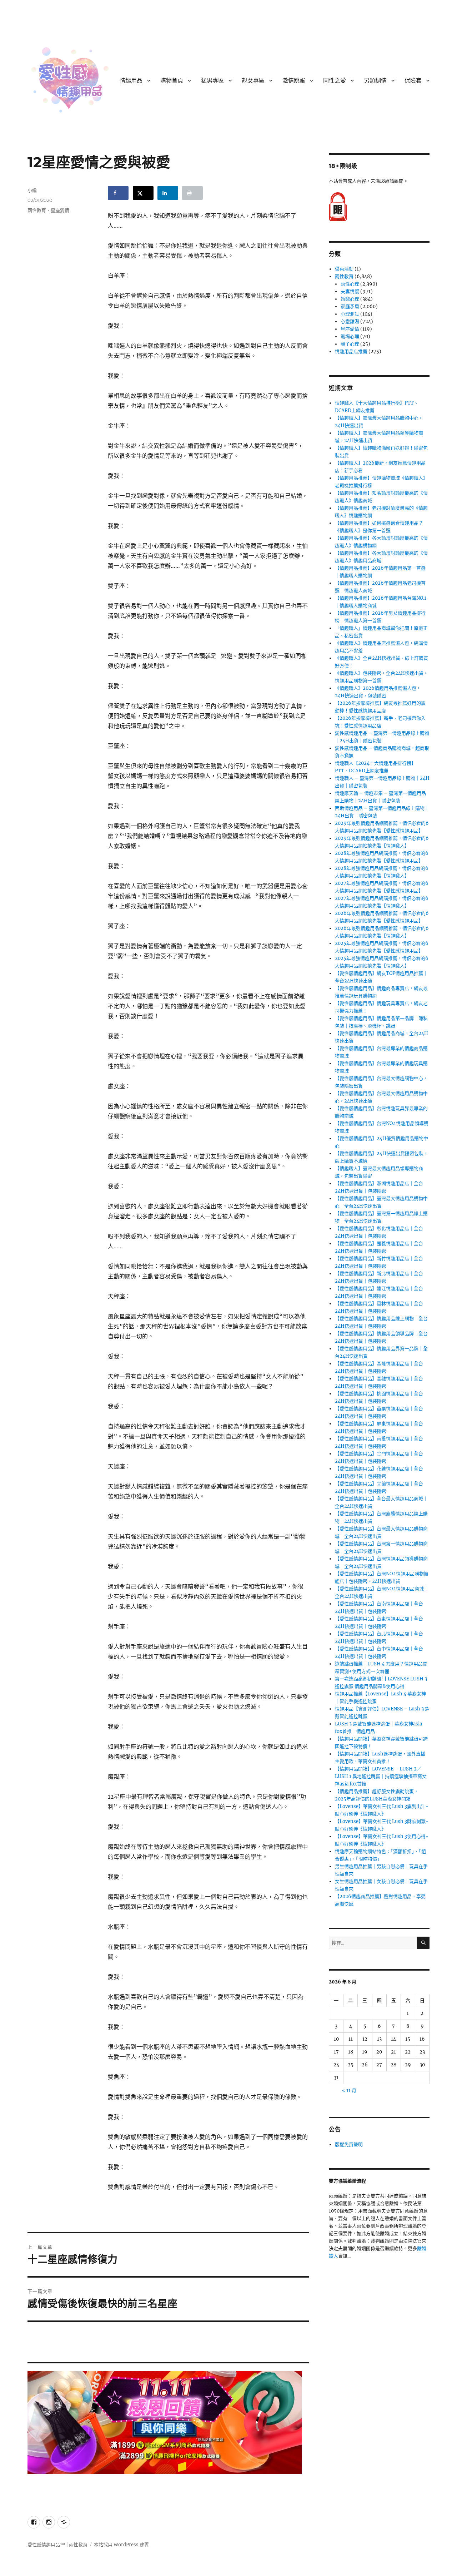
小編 (32, 190)
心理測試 (350, 314)
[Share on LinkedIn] (168, 193)
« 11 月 (349, 2090)
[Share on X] (143, 193)
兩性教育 (37, 210)
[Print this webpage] (192, 193)
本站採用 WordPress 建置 (121, 2545)
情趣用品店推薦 (351, 351)
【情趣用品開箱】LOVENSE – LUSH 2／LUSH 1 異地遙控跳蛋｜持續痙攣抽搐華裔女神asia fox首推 (381, 1776)
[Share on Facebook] (118, 193)
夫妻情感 (350, 291)
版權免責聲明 (349, 2144)
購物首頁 (172, 81)
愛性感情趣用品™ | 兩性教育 (57, 2545)
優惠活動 (344, 269)
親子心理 (350, 344)
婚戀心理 (350, 299)
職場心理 (350, 336)
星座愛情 (60, 210)
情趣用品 (131, 81)
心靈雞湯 (350, 321)
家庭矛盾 (350, 306)
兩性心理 (350, 284)
